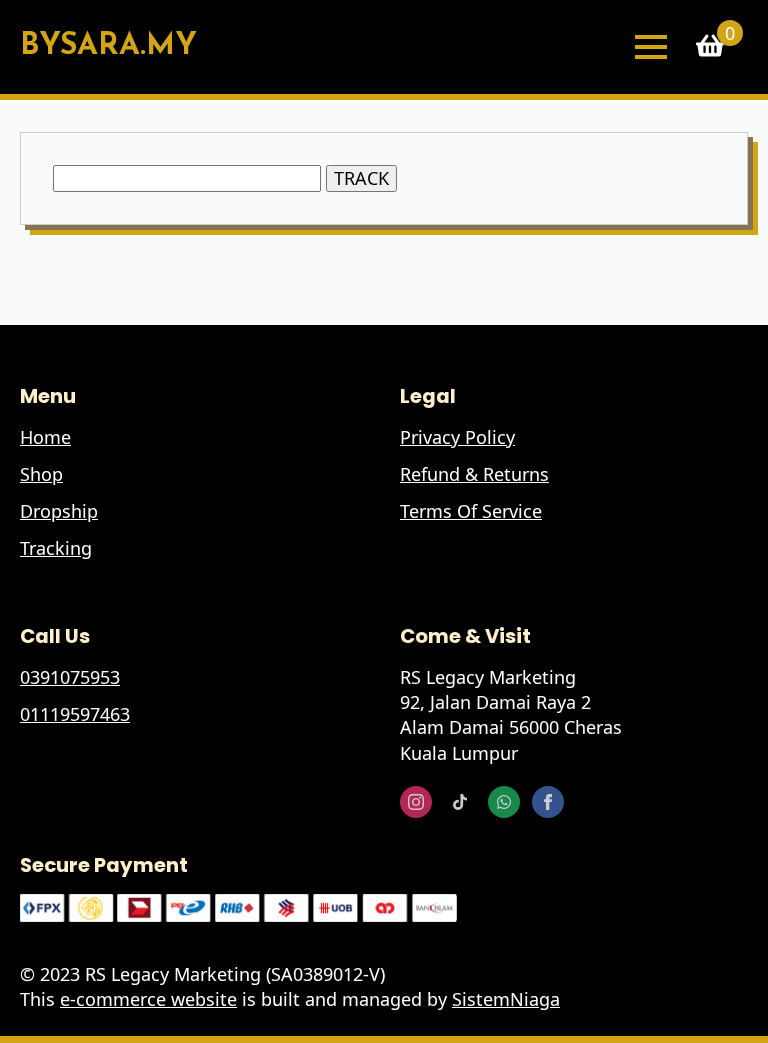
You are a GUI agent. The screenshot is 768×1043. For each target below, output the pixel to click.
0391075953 (70, 677)
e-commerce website (148, 999)
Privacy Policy (457, 437)
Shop (41, 474)
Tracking (56, 548)
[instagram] (416, 802)
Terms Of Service (471, 511)
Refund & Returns (474, 474)
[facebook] (548, 802)
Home (45, 437)
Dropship (59, 511)
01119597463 (75, 714)
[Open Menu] (651, 47)
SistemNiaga (506, 999)
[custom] (460, 802)
